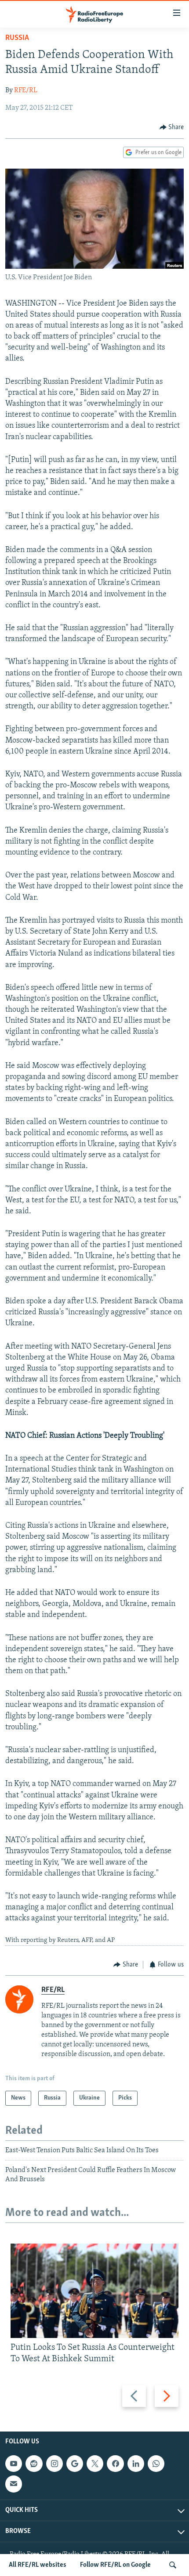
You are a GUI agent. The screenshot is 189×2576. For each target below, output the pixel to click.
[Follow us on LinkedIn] (136, 2464)
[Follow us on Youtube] (14, 2464)
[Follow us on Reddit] (34, 2464)
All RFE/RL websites (38, 2565)
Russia (17, 38)
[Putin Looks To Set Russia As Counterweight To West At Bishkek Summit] (94, 2291)
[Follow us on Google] (75, 2464)
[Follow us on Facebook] (115, 2464)
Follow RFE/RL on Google (115, 2565)
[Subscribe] (14, 2484)
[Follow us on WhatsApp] (156, 2464)
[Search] (173, 2565)
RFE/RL (26, 90)
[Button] (172, 127)
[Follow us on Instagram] (55, 2464)
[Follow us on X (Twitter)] (95, 2464)
